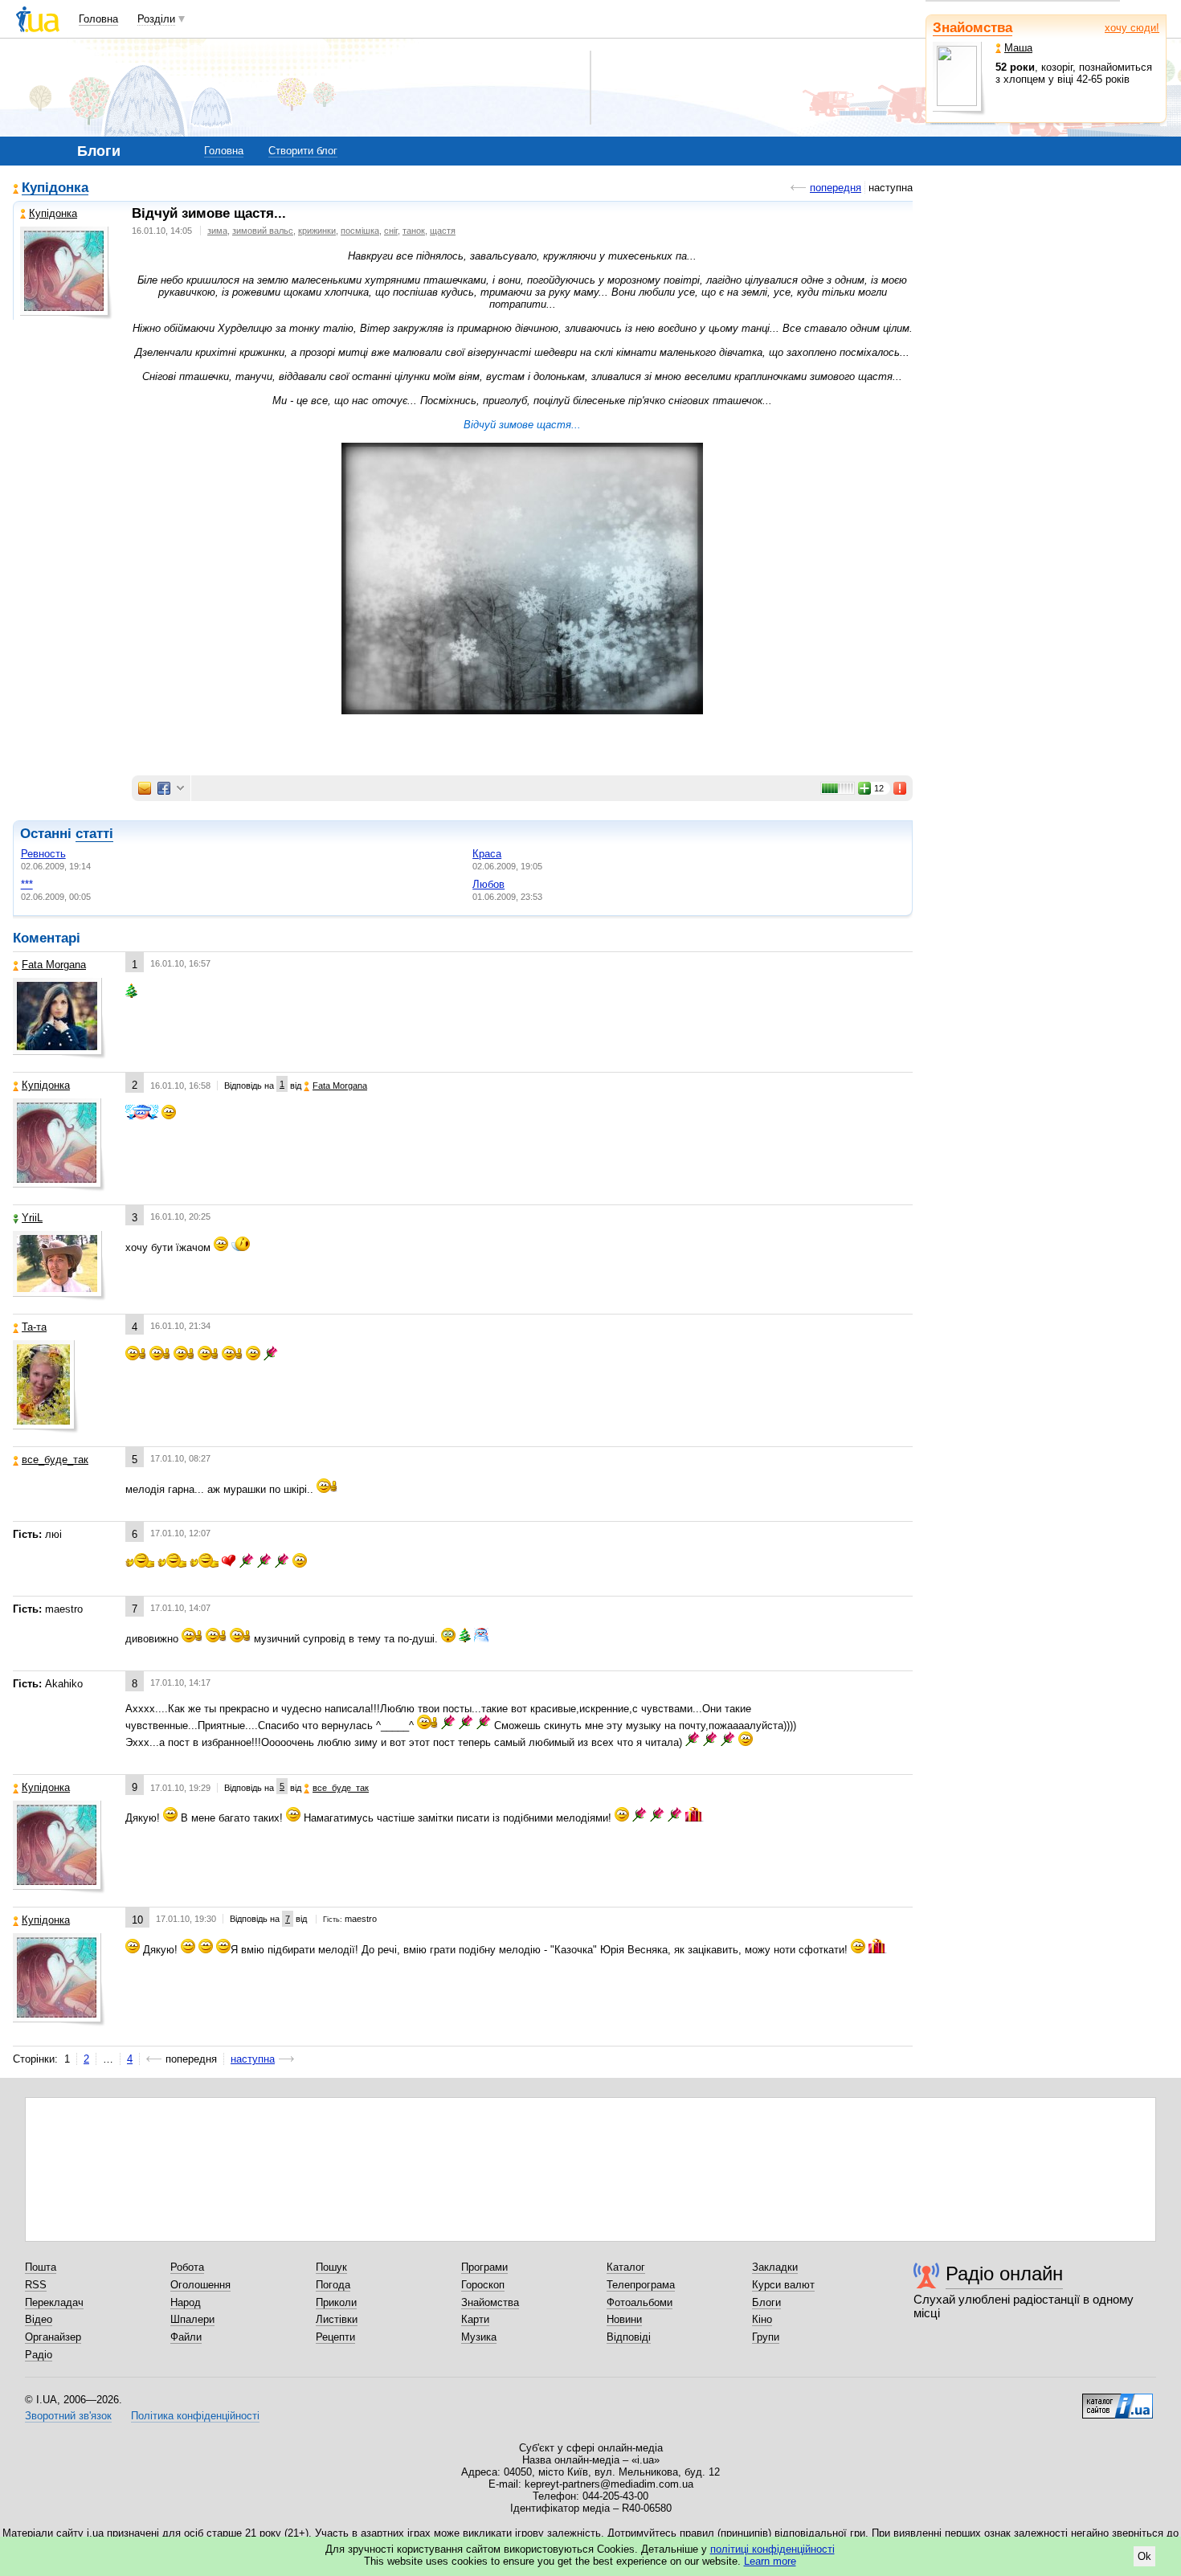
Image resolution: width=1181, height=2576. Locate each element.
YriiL (32, 1218)
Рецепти (335, 2337)
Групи (766, 2337)
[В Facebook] (164, 788)
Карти (475, 2319)
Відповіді (629, 2337)
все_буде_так (55, 1460)
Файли (186, 2337)
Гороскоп (483, 2285)
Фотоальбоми (640, 2302)
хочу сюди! (1132, 28)
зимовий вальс (263, 231)
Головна (98, 19)
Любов (488, 884)
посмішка (360, 231)
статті (94, 834)
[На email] (145, 788)
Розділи (156, 19)
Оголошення (200, 2285)
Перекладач (54, 2302)
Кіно (762, 2319)
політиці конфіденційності (772, 2549)
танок (414, 231)
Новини (624, 2319)
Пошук (331, 2267)
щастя (443, 231)
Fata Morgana (54, 965)
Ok (1144, 2556)
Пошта (41, 2267)
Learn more (770, 2561)
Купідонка (55, 188)
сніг (391, 231)
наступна (253, 2059)
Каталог (626, 2267)
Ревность (43, 854)
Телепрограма (641, 2285)
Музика (479, 2337)
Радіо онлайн (1004, 2273)
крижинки (317, 231)
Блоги (766, 2302)
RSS (36, 2285)
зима (217, 231)
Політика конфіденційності (195, 2416)
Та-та (34, 1327)
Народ (186, 2302)
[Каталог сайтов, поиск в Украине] (1118, 2400)
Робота (187, 2267)
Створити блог (303, 151)
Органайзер (53, 2337)
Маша (1018, 48)
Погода (333, 2285)
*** (27, 884)
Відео (39, 2319)
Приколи (336, 2302)
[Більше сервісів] (180, 789)
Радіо (39, 2355)
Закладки (775, 2267)
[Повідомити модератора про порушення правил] (901, 788)
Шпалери (192, 2319)
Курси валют (783, 2285)
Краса (487, 854)
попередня (836, 188)
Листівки (337, 2319)
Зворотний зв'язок (68, 2416)
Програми (484, 2267)
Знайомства (973, 28)
